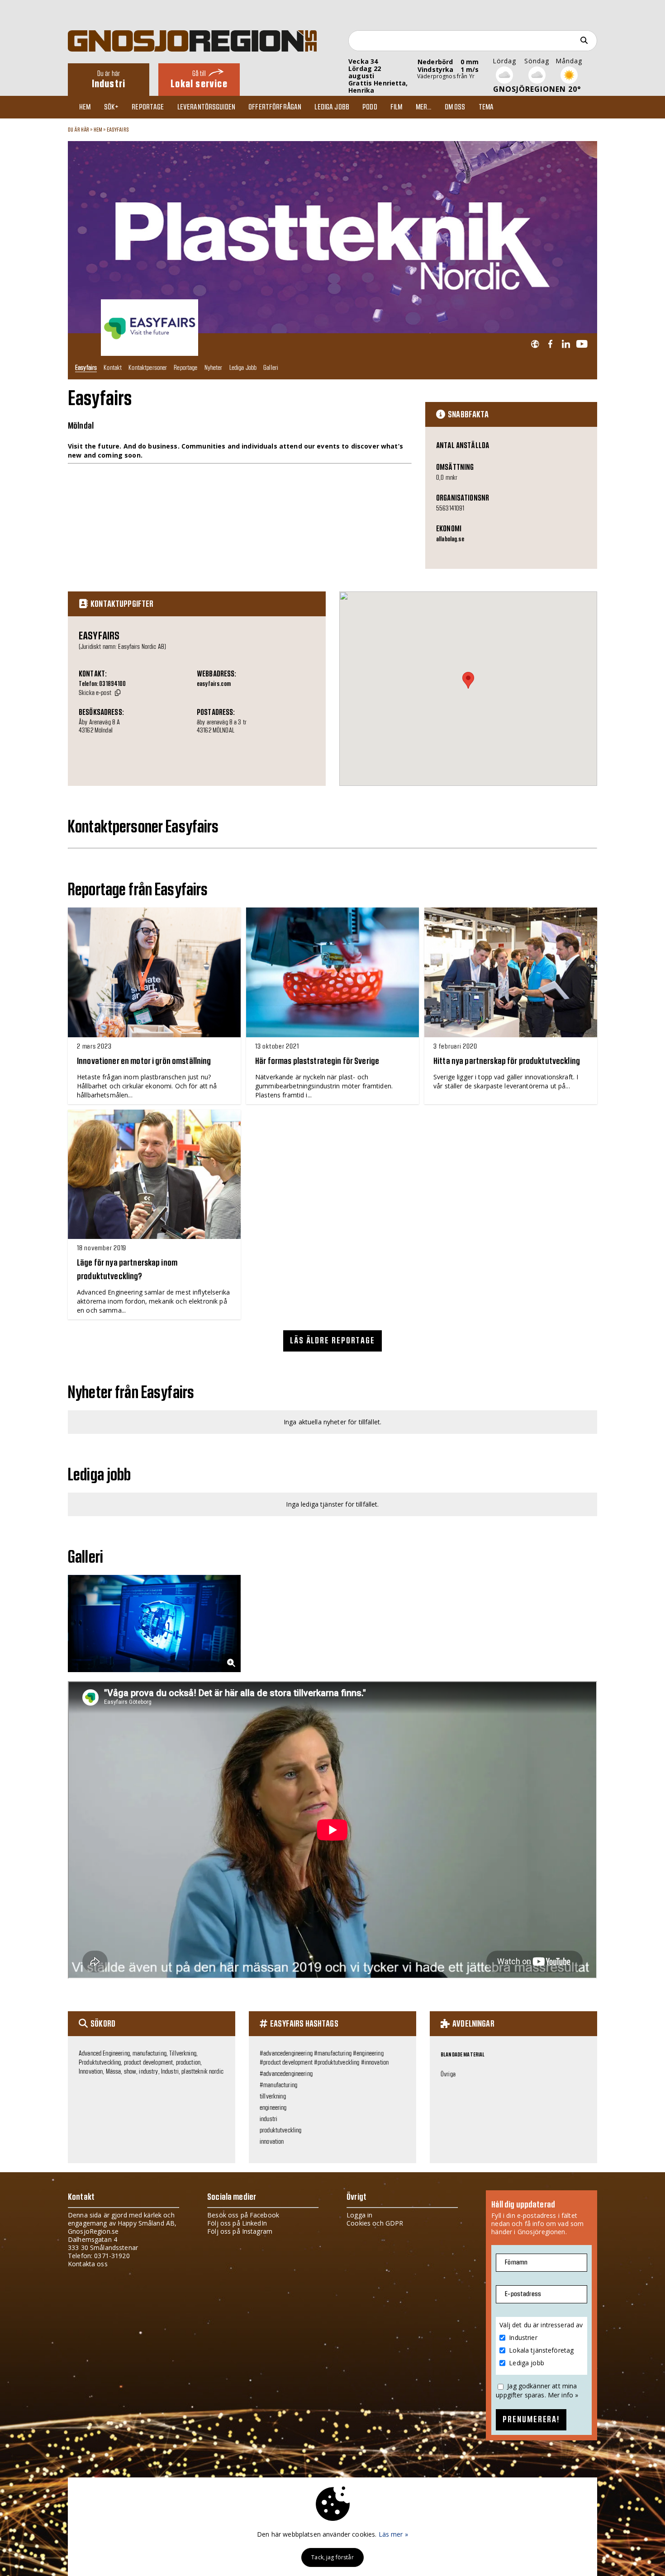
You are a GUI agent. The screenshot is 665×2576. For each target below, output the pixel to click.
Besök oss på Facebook (243, 2215)
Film (397, 107)
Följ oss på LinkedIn (237, 2223)
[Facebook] (550, 344)
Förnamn (516, 2262)
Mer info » (563, 2395)
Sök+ (112, 107)
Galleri (271, 367)
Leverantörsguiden (206, 107)
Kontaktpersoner (148, 367)
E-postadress (523, 2294)
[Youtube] (582, 344)
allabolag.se (450, 539)
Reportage (148, 107)
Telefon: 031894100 (102, 684)
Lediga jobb (332, 107)
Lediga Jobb (243, 367)
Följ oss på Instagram (240, 2231)
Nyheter (214, 367)
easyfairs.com (214, 684)
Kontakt (113, 367)
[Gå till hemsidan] (535, 344)
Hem (85, 107)
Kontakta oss (88, 2264)
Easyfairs (118, 130)
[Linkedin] (566, 344)
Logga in (359, 2215)
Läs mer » (393, 2534)
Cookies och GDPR (375, 2223)
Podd (370, 107)
